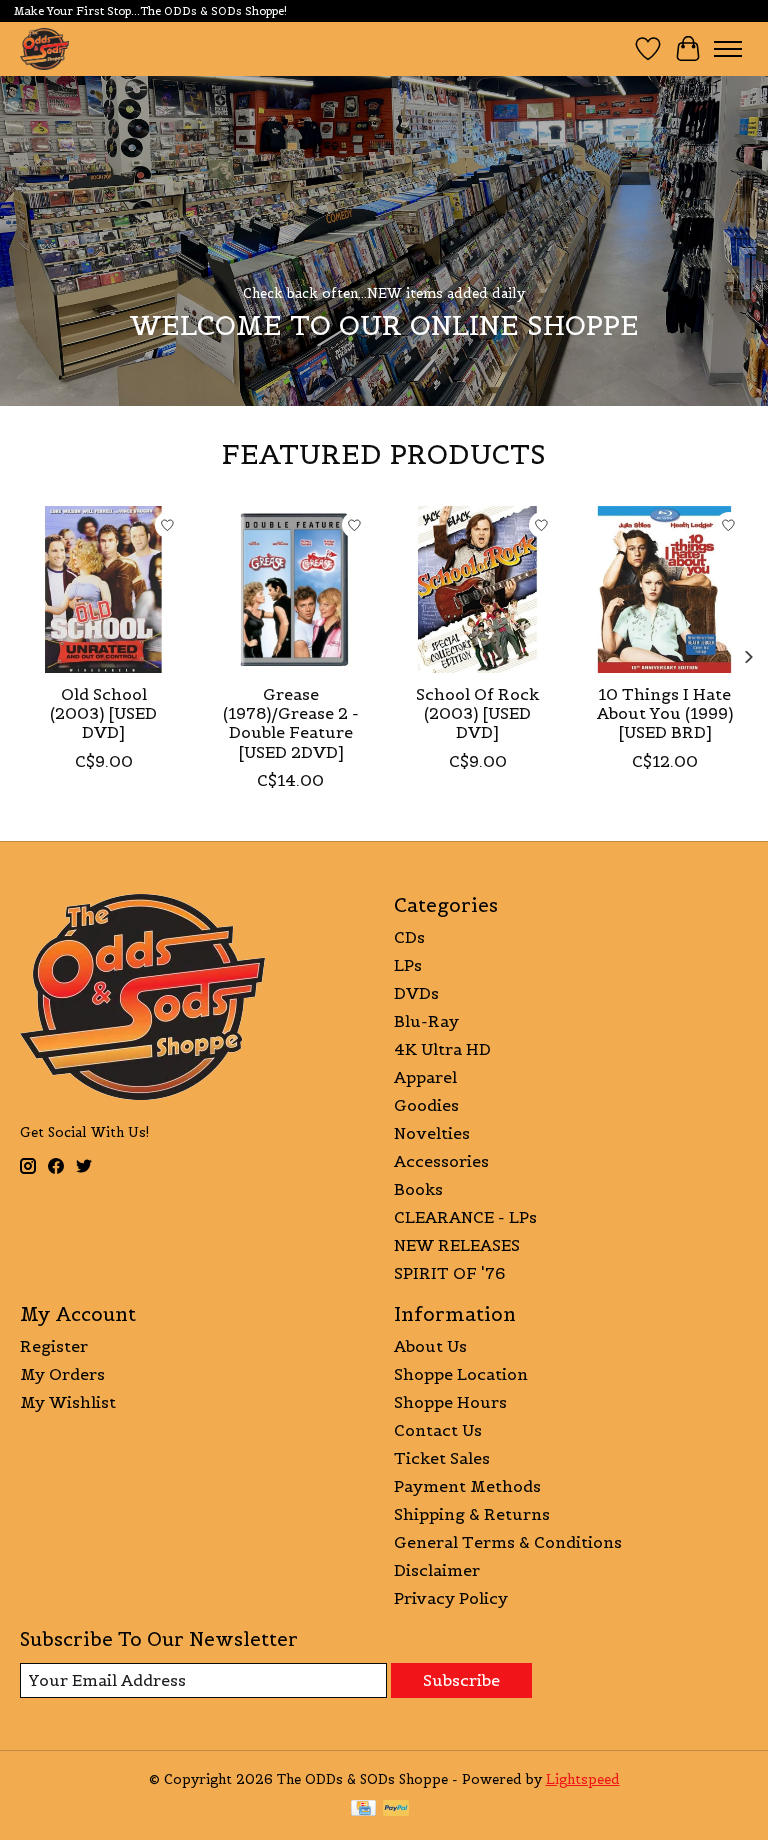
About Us (430, 1346)
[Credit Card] (363, 1810)
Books (418, 1189)
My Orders (62, 1374)
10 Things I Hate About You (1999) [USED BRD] (665, 713)
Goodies (426, 1105)
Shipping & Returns (472, 1514)
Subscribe (461, 1680)
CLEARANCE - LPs (465, 1217)
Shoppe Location (461, 1374)
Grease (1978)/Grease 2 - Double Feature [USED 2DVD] (291, 723)
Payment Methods (467, 1486)
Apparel (425, 1077)
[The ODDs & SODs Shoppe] (44, 48)
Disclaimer (437, 1570)
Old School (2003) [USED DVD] (103, 713)
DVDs (416, 993)
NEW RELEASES (457, 1245)
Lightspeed (583, 1779)
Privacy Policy (451, 1598)
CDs (409, 937)
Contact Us (438, 1430)
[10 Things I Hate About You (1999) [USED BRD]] (664, 589)
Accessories (441, 1161)
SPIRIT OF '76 (449, 1273)
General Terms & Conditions (508, 1542)
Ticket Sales (442, 1458)
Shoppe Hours (450, 1402)
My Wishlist (68, 1402)
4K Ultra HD (442, 1049)
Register (54, 1346)
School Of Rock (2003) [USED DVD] (477, 713)
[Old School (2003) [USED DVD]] (103, 589)
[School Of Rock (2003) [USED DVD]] (477, 589)
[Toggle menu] (728, 49)
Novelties (432, 1133)
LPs (408, 965)
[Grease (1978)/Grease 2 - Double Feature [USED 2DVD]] (290, 589)
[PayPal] (396, 1810)
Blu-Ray (426, 1021)
